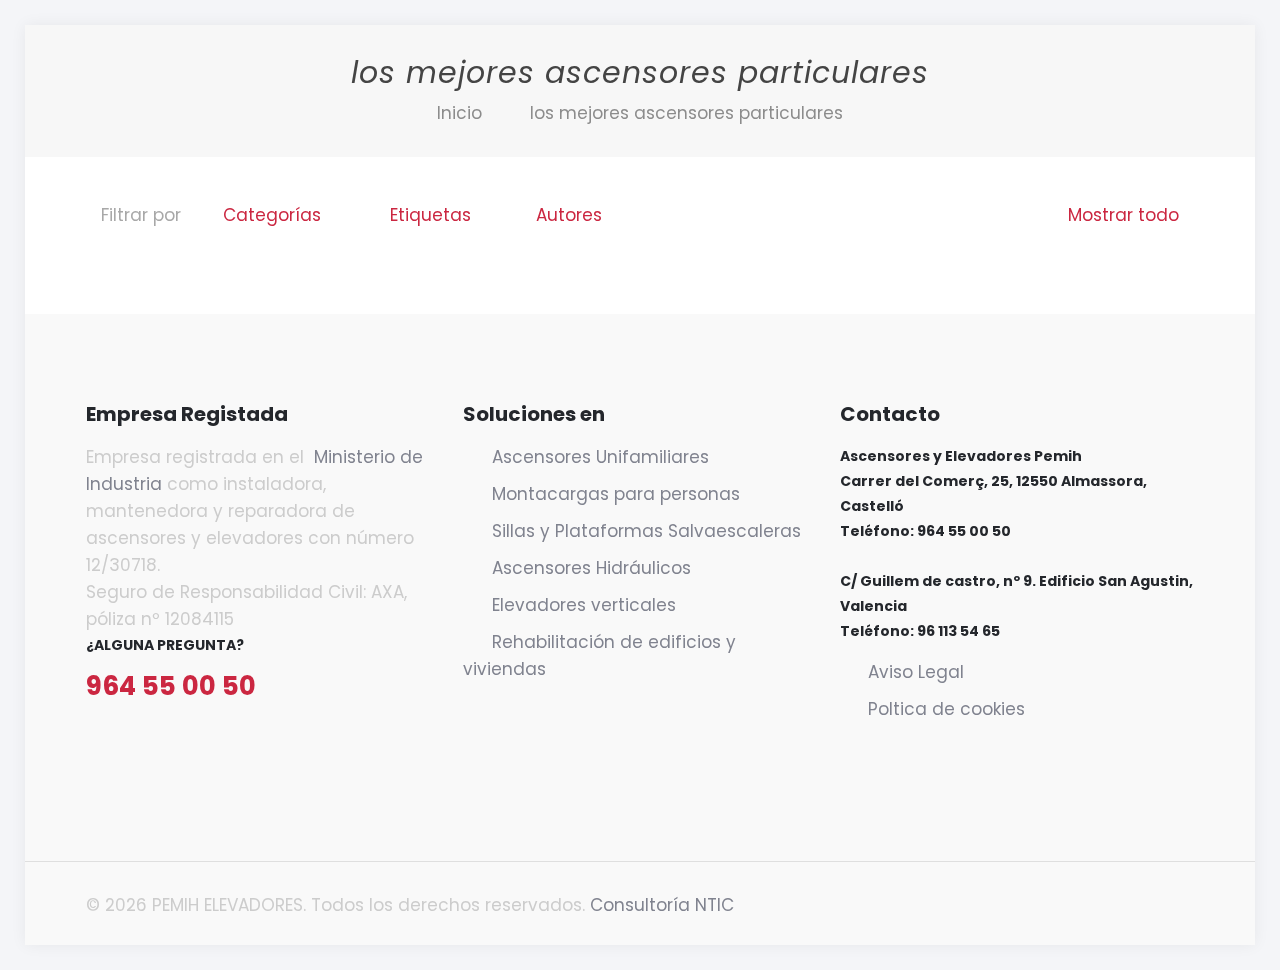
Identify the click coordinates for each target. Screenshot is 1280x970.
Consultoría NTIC (662, 905)
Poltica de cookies (946, 709)
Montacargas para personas (616, 494)
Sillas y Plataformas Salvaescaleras (646, 531)
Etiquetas (430, 215)
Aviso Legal (916, 672)
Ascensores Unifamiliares (600, 457)
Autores (569, 215)
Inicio (459, 113)
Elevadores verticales (584, 605)
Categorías (272, 215)
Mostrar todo (1123, 215)
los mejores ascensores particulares (686, 113)
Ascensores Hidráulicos (591, 568)
